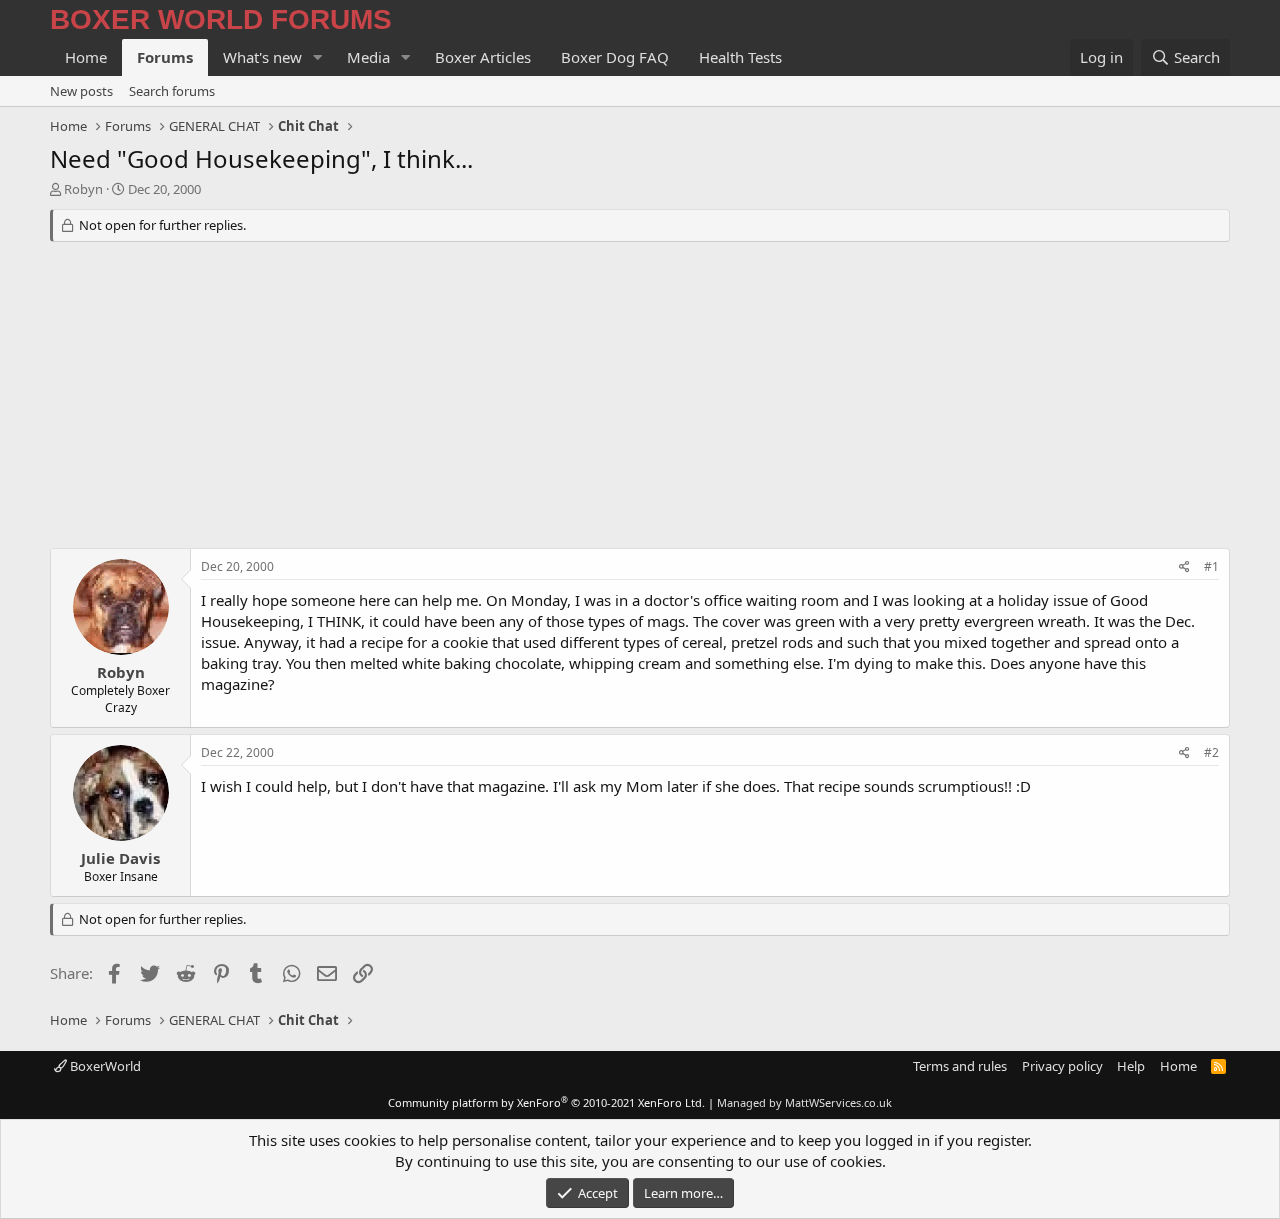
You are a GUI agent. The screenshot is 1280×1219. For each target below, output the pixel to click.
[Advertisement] (640, 398)
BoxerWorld (104, 1066)
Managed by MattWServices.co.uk (804, 1102)
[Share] (1184, 567)
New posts (81, 91)
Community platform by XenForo (546, 1102)
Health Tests (740, 57)
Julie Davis (120, 858)
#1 (1211, 566)
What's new (262, 57)
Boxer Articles (483, 57)
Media (368, 57)
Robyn (83, 189)
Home (86, 57)
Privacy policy (1062, 1066)
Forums (165, 57)
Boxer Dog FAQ (615, 57)
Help (1131, 1066)
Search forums (172, 91)
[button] (318, 57)
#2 (1211, 752)
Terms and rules (960, 1066)
